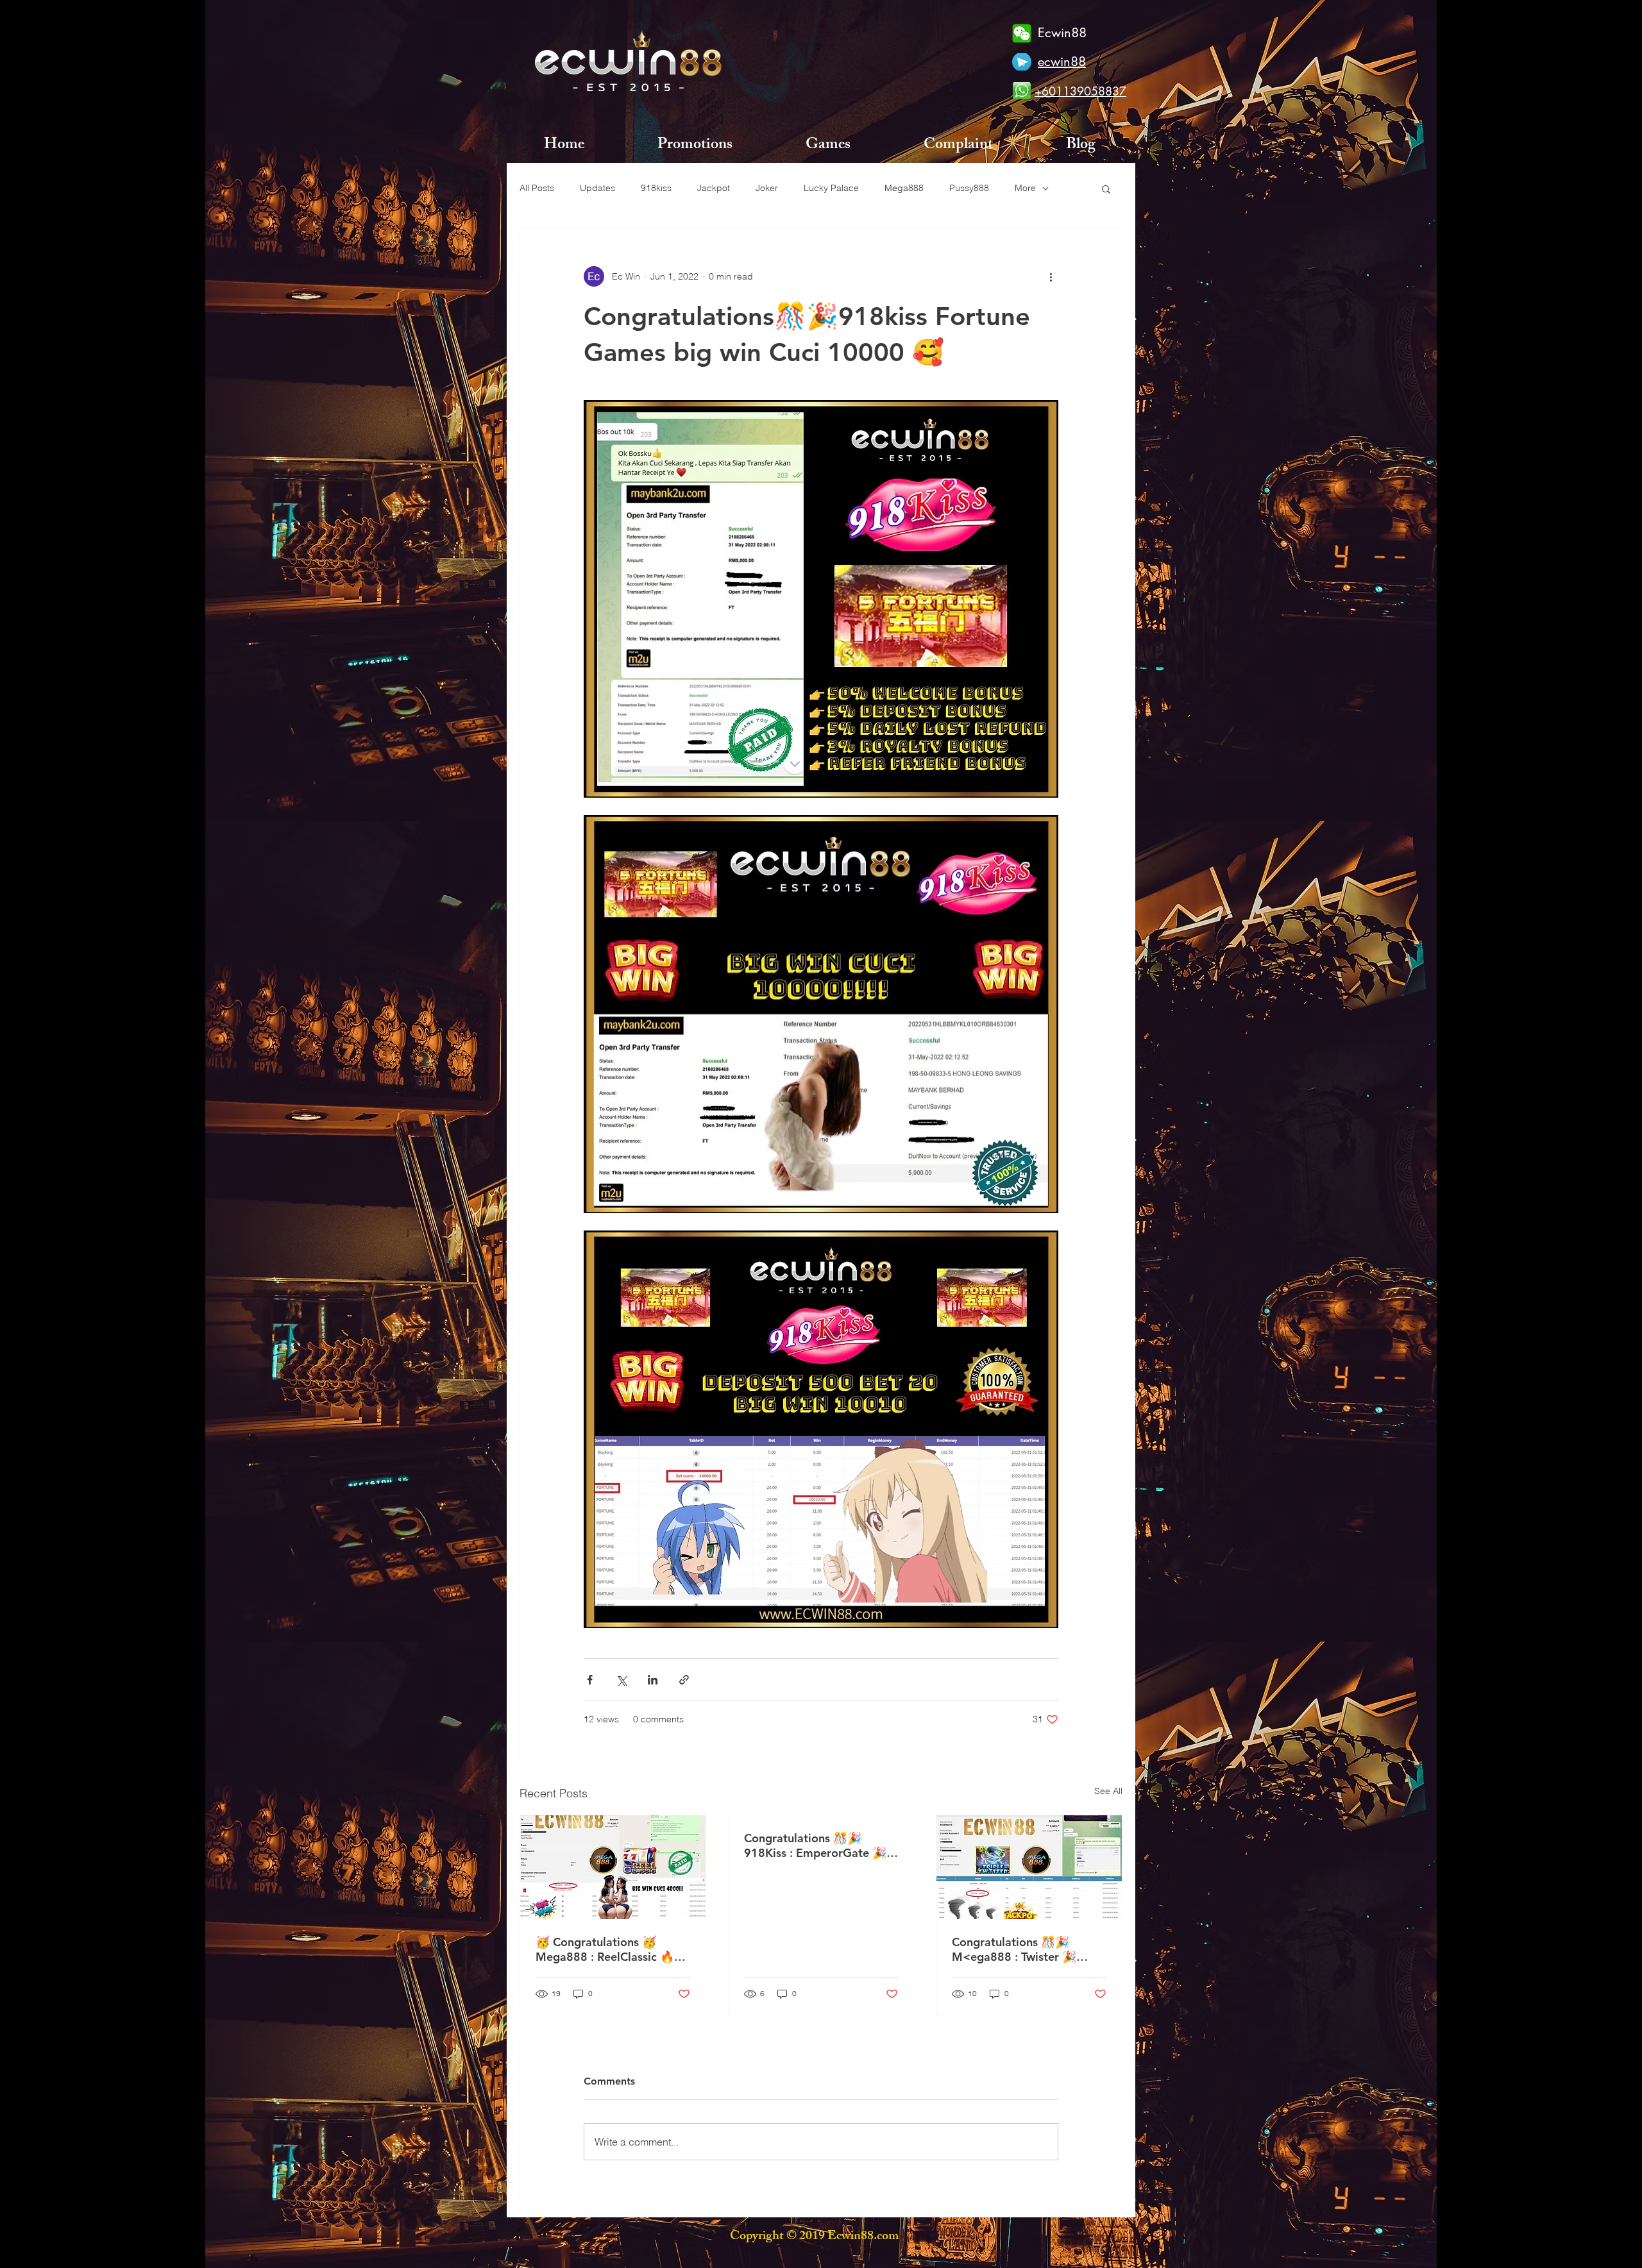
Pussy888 (969, 188)
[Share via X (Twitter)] (621, 1680)
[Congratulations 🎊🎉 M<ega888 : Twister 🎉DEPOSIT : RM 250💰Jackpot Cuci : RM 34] (1029, 1867)
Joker (767, 188)
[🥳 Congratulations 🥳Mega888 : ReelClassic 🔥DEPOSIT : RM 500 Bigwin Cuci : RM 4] (613, 1867)
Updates (597, 188)
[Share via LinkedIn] (653, 1680)
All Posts (537, 188)
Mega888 (904, 188)
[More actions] (1051, 276)
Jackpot (714, 188)
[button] (1106, 189)
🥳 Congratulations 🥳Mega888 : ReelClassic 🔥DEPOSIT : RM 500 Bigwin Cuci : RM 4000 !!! (606, 1949)
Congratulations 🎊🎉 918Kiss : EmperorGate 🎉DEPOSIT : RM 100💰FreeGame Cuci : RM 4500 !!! (821, 1845)
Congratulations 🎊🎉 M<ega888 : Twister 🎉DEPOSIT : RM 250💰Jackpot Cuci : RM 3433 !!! (1022, 1949)
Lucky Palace (831, 188)
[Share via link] (684, 1680)
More (1025, 188)
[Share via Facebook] (590, 1680)
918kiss (656, 188)
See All (1108, 1791)
